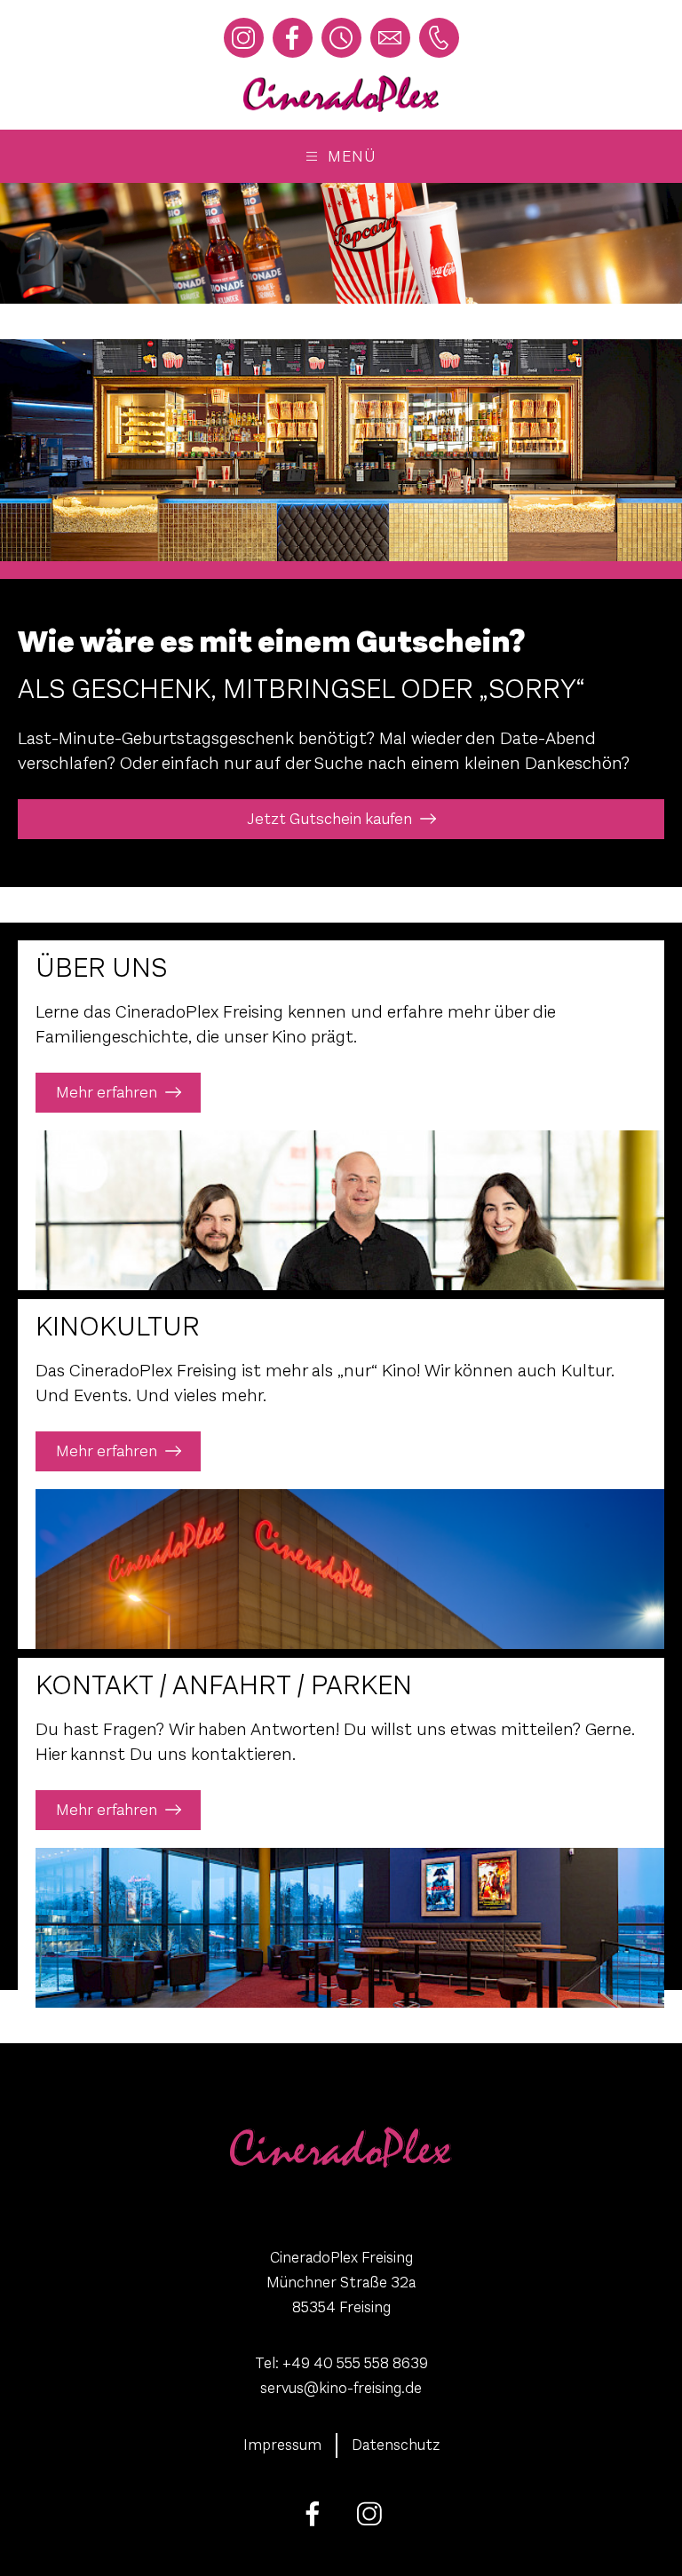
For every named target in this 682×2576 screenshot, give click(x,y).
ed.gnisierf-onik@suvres (341, 2388)
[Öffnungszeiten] (341, 38)
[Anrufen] (439, 38)
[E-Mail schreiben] (390, 38)
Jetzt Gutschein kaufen (329, 819)
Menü (352, 156)
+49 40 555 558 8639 (355, 2363)
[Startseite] (341, 94)
